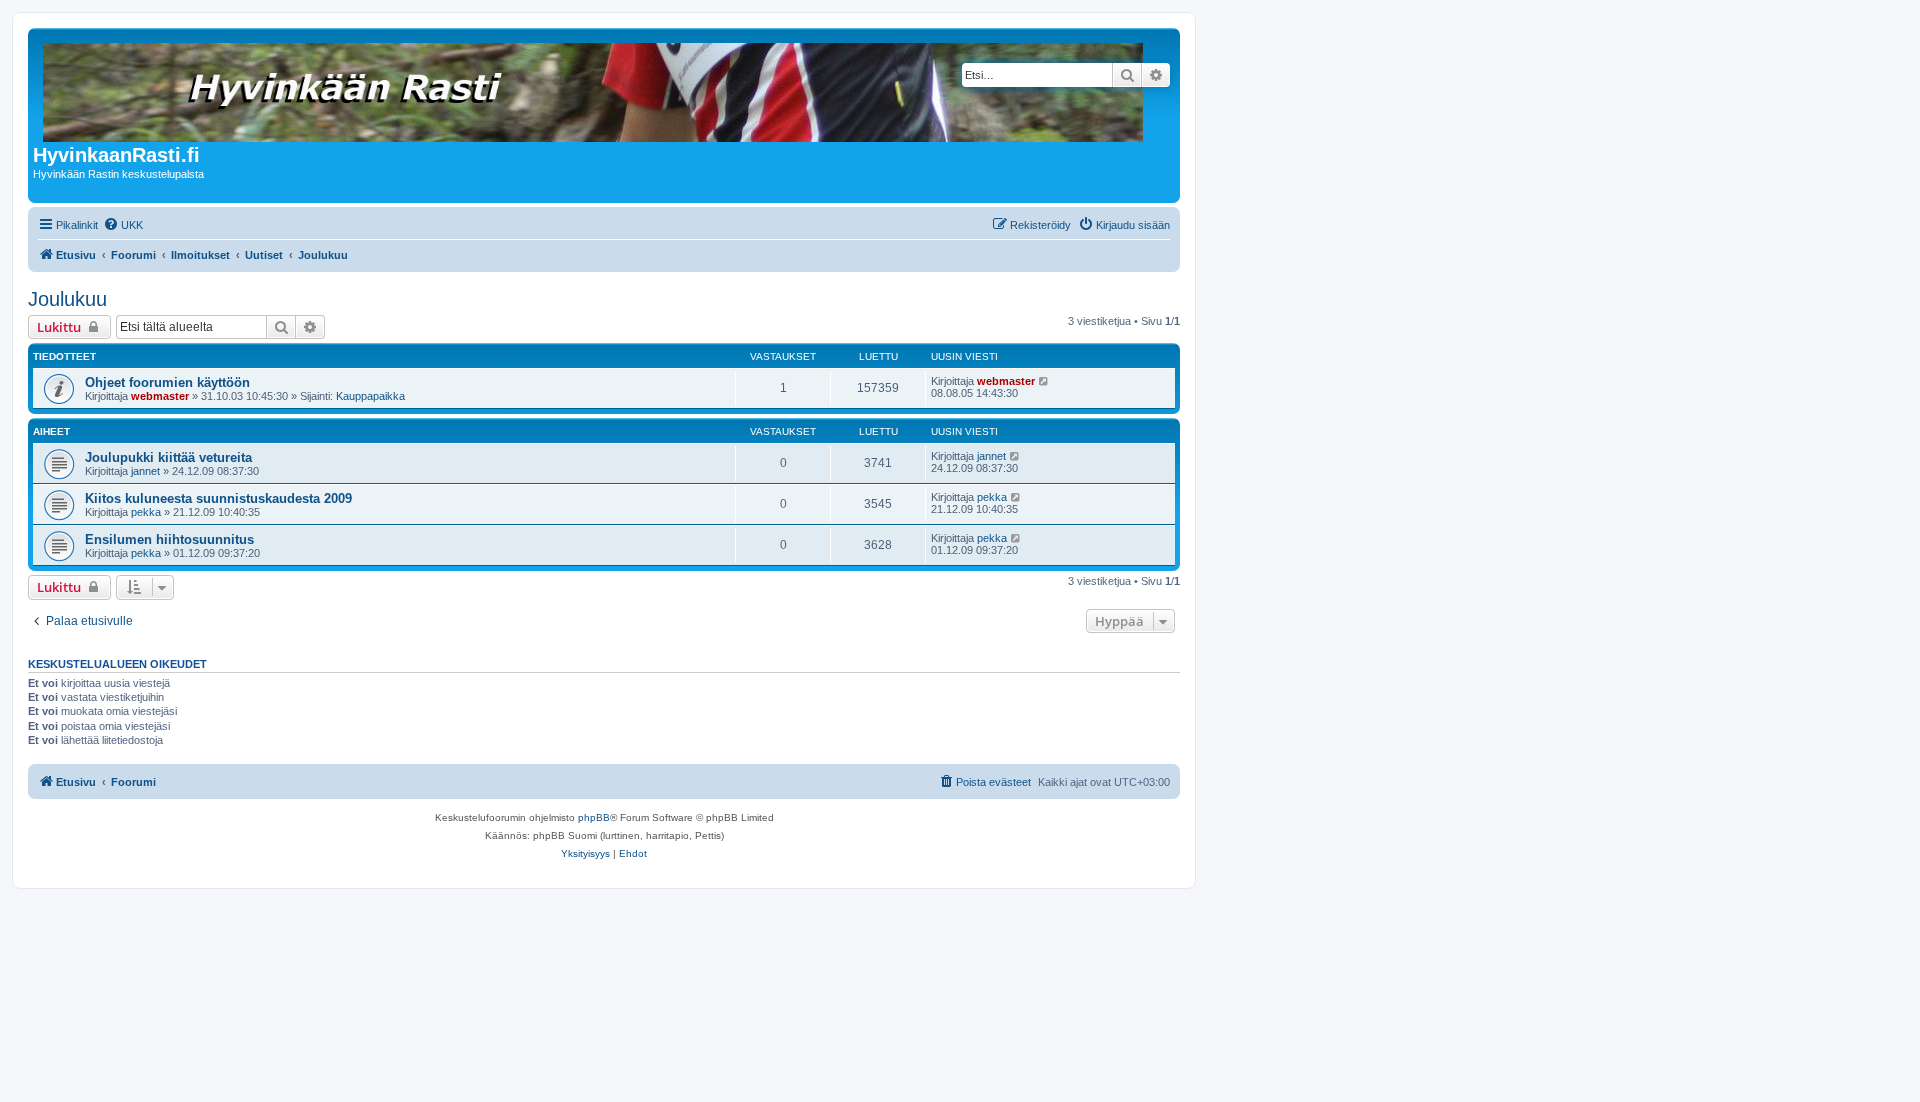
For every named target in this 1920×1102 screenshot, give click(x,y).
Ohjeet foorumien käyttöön (167, 382)
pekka (146, 512)
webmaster (160, 396)
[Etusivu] (594, 88)
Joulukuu (67, 299)
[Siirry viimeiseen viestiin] (1044, 381)
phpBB (594, 817)
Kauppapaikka (370, 396)
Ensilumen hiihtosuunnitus (169, 539)
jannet (145, 471)
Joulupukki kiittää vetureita (168, 457)
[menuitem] (123, 225)
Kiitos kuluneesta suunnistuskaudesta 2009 (218, 498)
